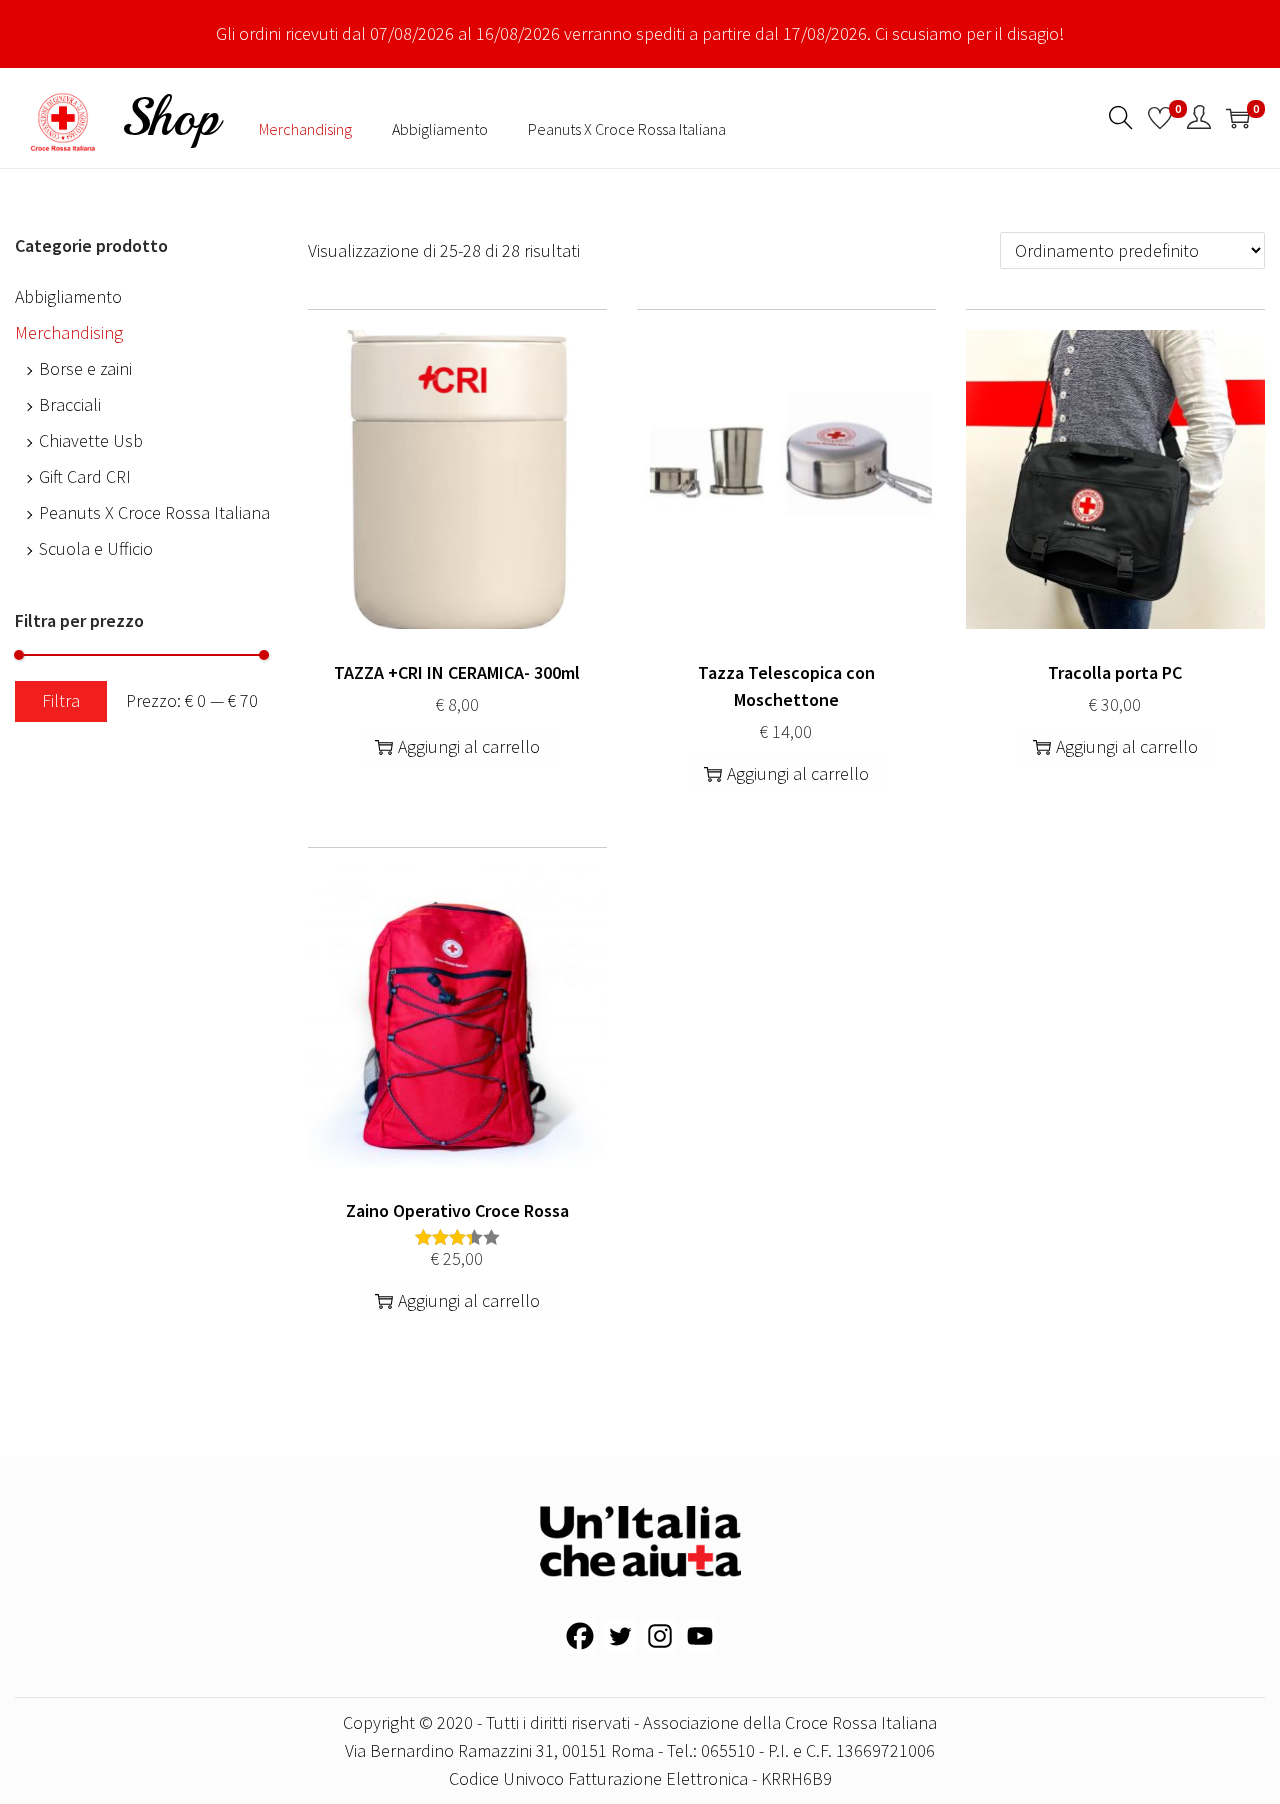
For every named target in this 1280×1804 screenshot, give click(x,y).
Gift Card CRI (85, 476)
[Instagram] (660, 1636)
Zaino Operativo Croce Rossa (457, 1210)
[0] (1160, 118)
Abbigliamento (68, 296)
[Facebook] (580, 1636)
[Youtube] (700, 1636)
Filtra (61, 700)
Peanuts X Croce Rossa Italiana (154, 512)
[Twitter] (620, 1636)
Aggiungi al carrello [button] (469, 746)
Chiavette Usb (91, 440)
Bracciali (70, 404)
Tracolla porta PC (1115, 672)
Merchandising (69, 332)
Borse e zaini (85, 368)
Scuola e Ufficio (96, 548)
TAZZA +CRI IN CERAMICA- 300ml (457, 672)
